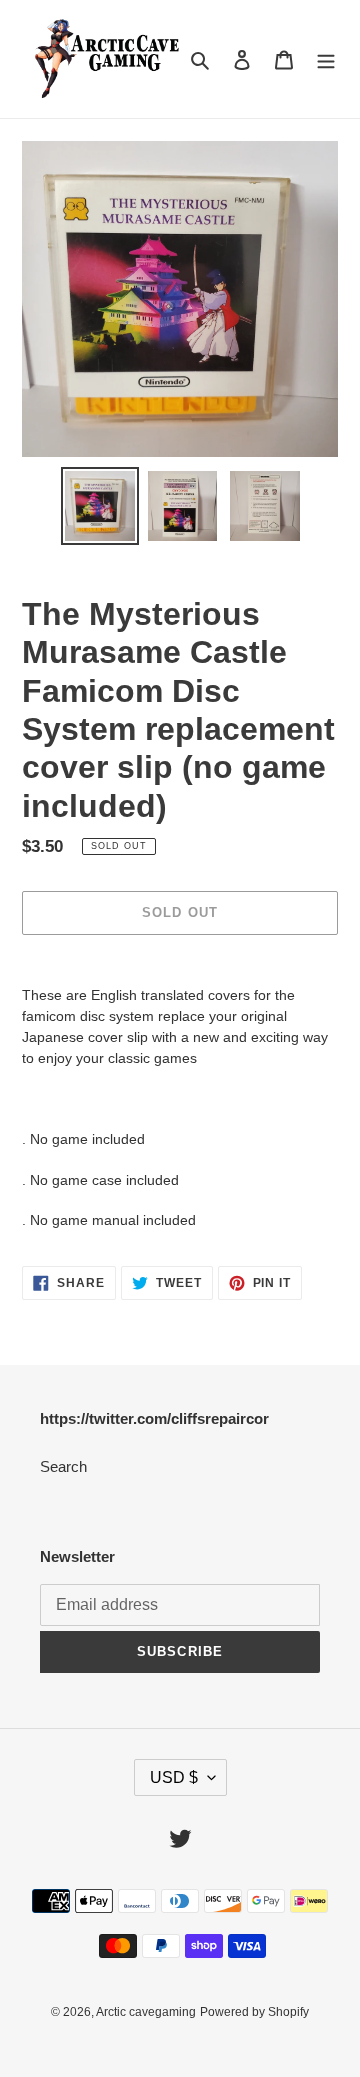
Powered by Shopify (254, 2012)
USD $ (174, 1777)
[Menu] (326, 59)
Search (63, 1466)
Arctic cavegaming (146, 2012)
